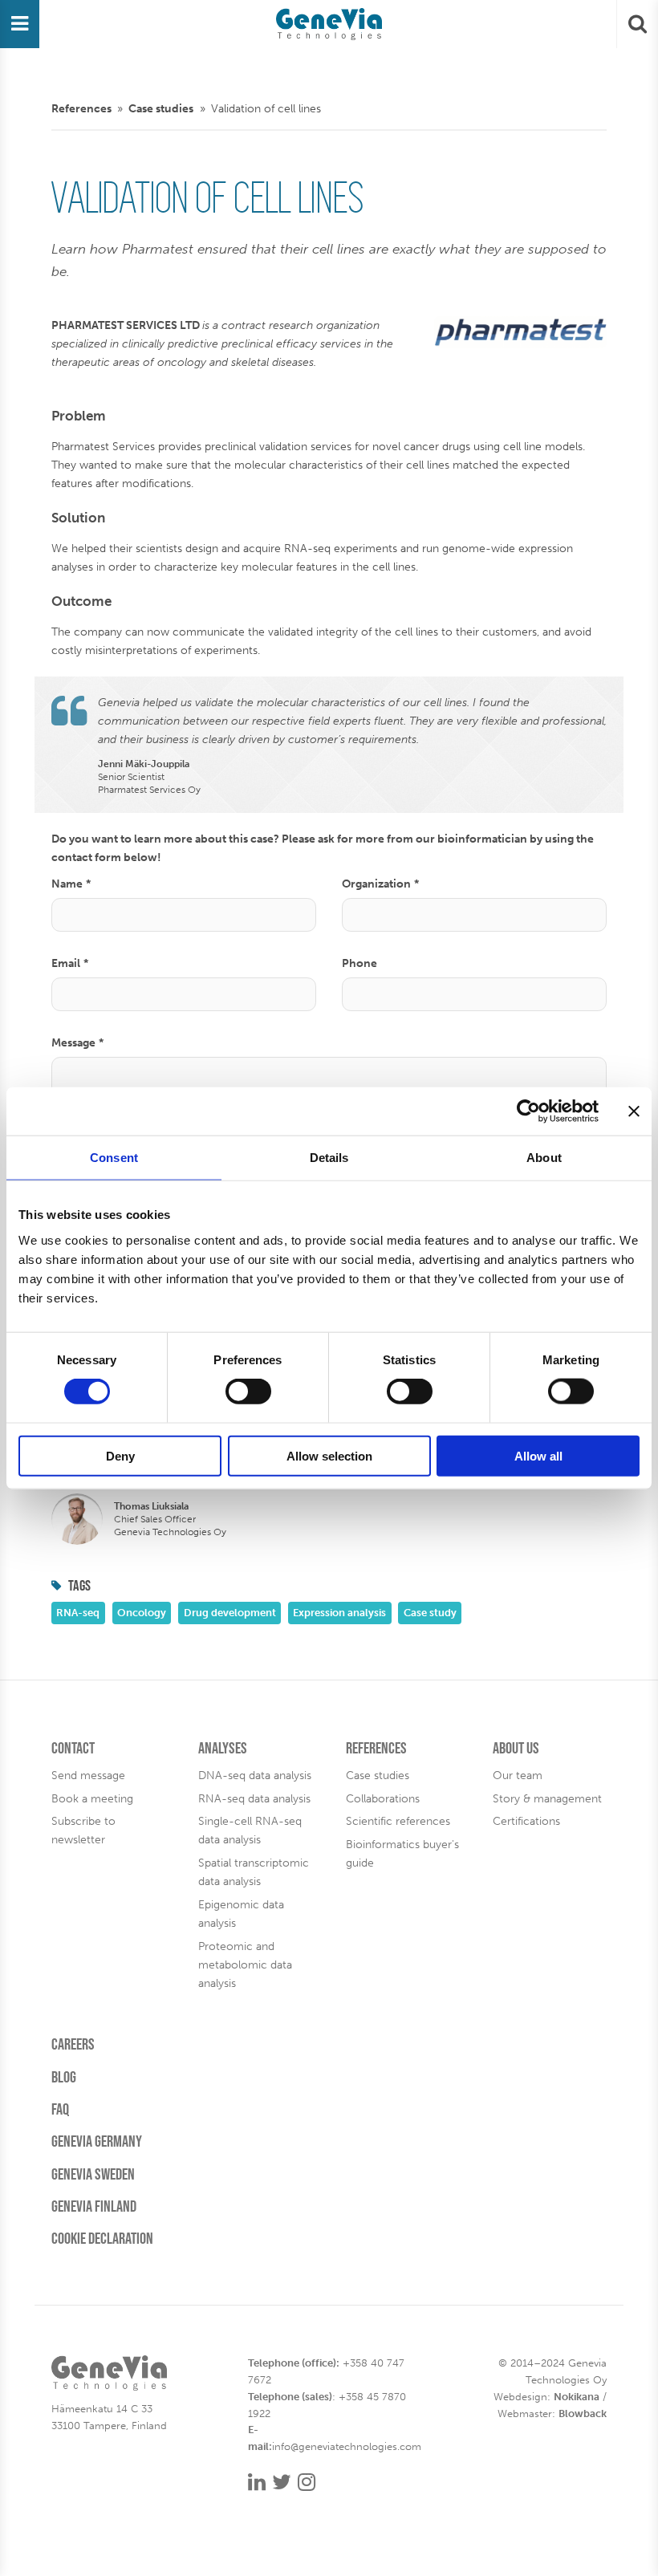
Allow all (538, 1455)
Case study (430, 1613)
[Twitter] (282, 2483)
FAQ (60, 2109)
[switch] (248, 1392)
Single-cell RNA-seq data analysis (250, 1830)
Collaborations (383, 1798)
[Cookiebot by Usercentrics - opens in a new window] (528, 1111)
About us (516, 1748)
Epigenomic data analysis (241, 1914)
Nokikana (577, 2397)
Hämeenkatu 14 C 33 (102, 2409)
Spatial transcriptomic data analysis (254, 1872)
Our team (518, 1775)
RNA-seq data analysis (254, 1798)
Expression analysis (339, 1613)
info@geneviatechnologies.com (347, 2446)
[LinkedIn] (257, 2483)
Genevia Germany (97, 2141)
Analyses (223, 1748)
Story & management (547, 1798)
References (81, 108)
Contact (73, 1748)
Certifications (526, 1821)
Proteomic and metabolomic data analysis (245, 1965)
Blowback (583, 2413)
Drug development (230, 1613)
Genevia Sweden (93, 2174)
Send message (88, 1775)
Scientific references (398, 1821)
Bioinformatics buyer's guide (402, 1853)
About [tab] (544, 1158)
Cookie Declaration (102, 2238)
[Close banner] (634, 1111)
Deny (120, 1455)
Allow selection (329, 1455)
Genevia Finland (94, 2206)
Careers (73, 2044)
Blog (64, 2077)
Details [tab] (329, 1158)
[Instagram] (307, 2483)
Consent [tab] (114, 1158)
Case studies (161, 108)
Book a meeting (92, 1798)
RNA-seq (78, 1613)
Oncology (142, 1613)
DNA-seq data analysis (255, 1775)
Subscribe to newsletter (83, 1830)
